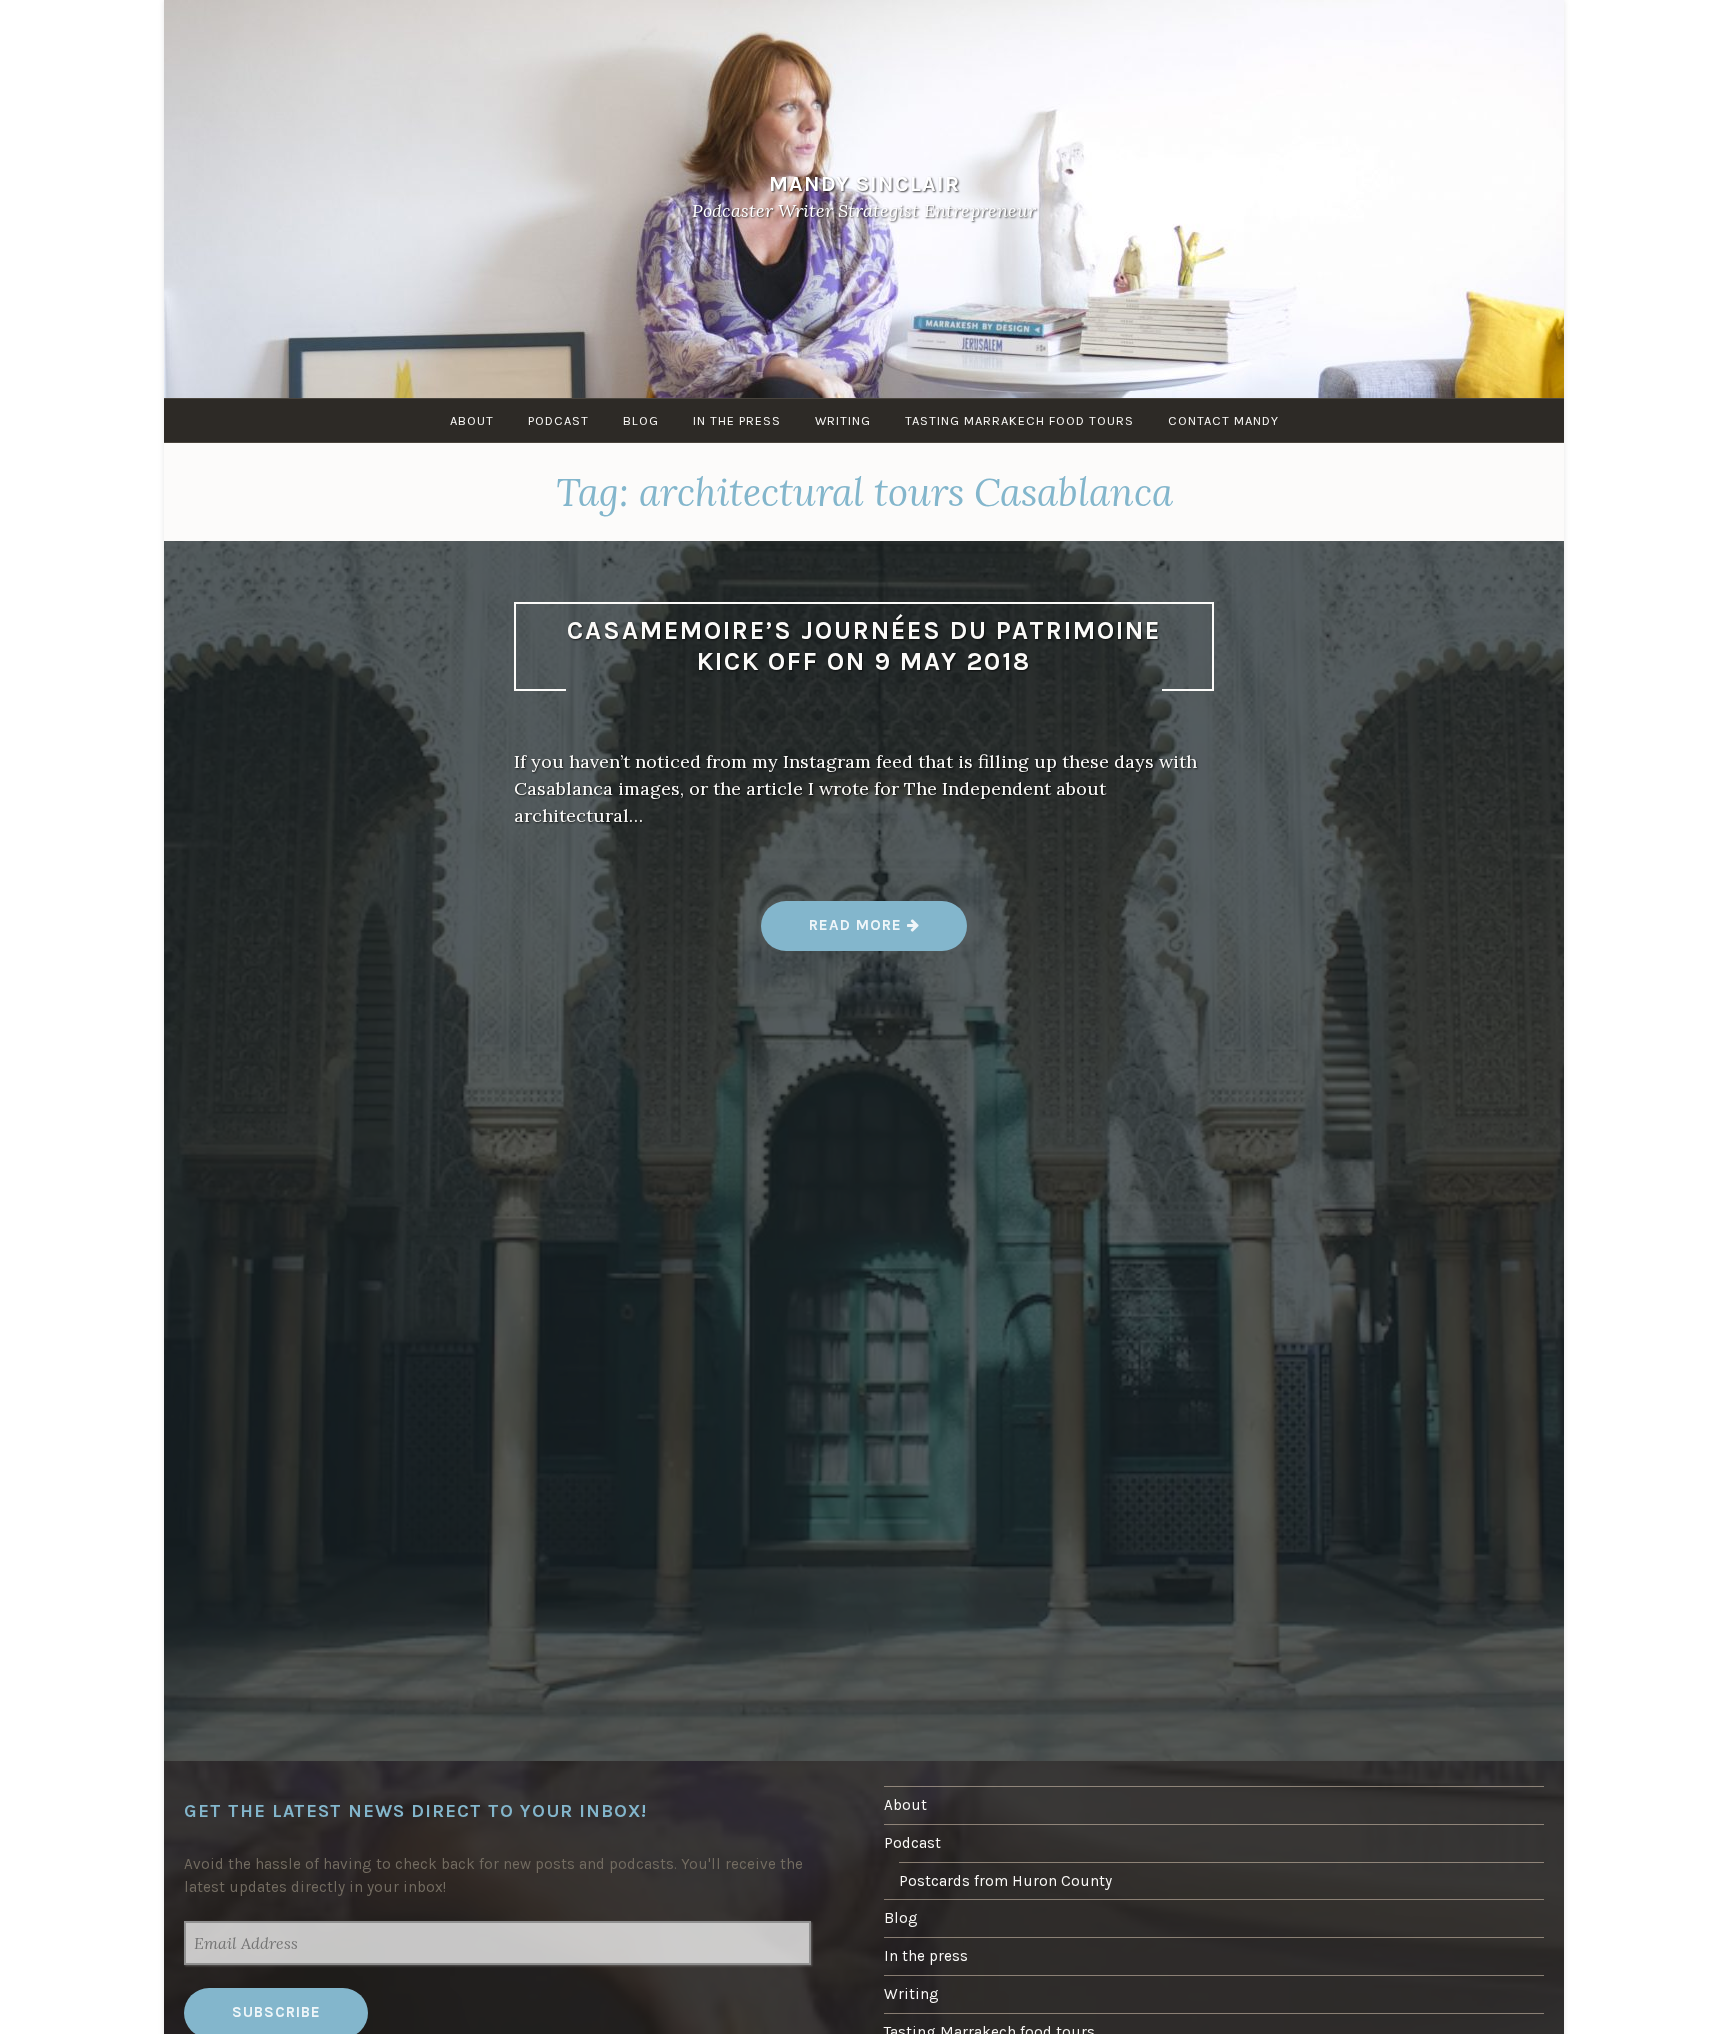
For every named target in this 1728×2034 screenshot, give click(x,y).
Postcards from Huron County (1005, 1881)
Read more (864, 932)
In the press (737, 420)
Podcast (558, 420)
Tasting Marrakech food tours (1019, 420)
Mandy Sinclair (864, 183)
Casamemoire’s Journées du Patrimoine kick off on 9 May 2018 (864, 646)
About (472, 420)
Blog (641, 420)
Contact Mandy (1223, 420)
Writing (843, 420)
